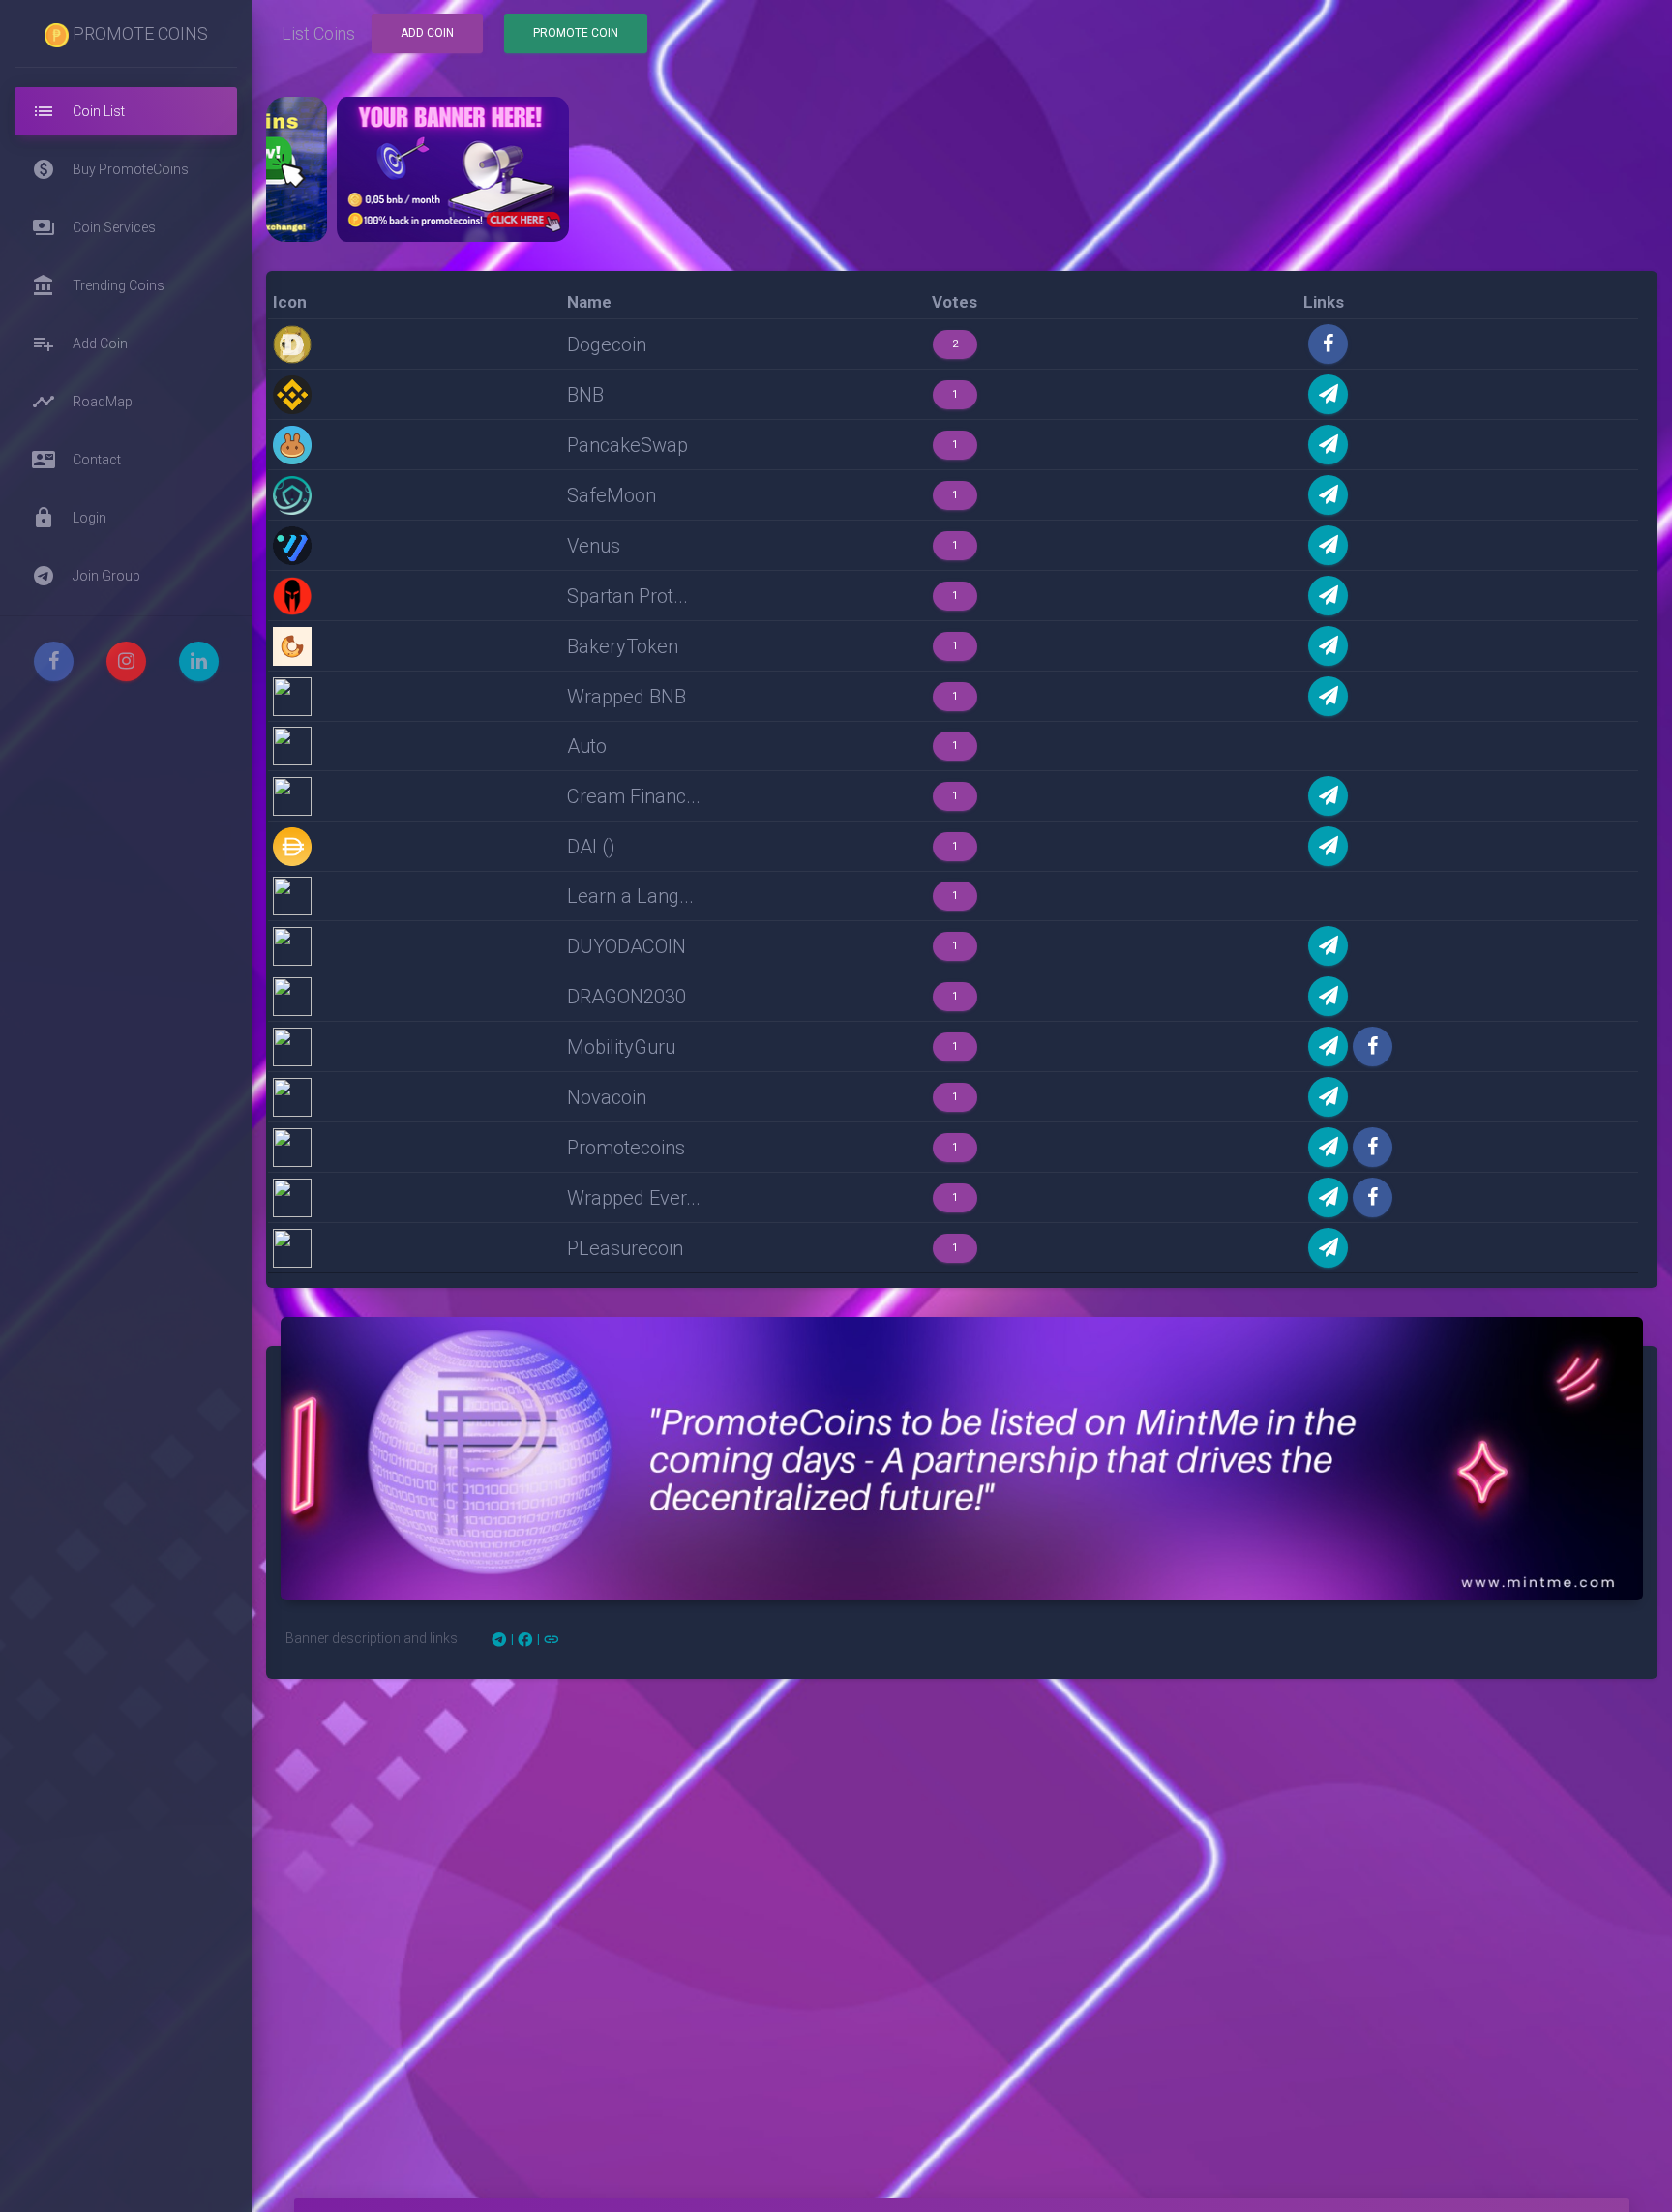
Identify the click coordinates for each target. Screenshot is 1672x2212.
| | (525, 1639)
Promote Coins (138, 33)
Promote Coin (576, 33)
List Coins (318, 33)
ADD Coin (427, 33)
